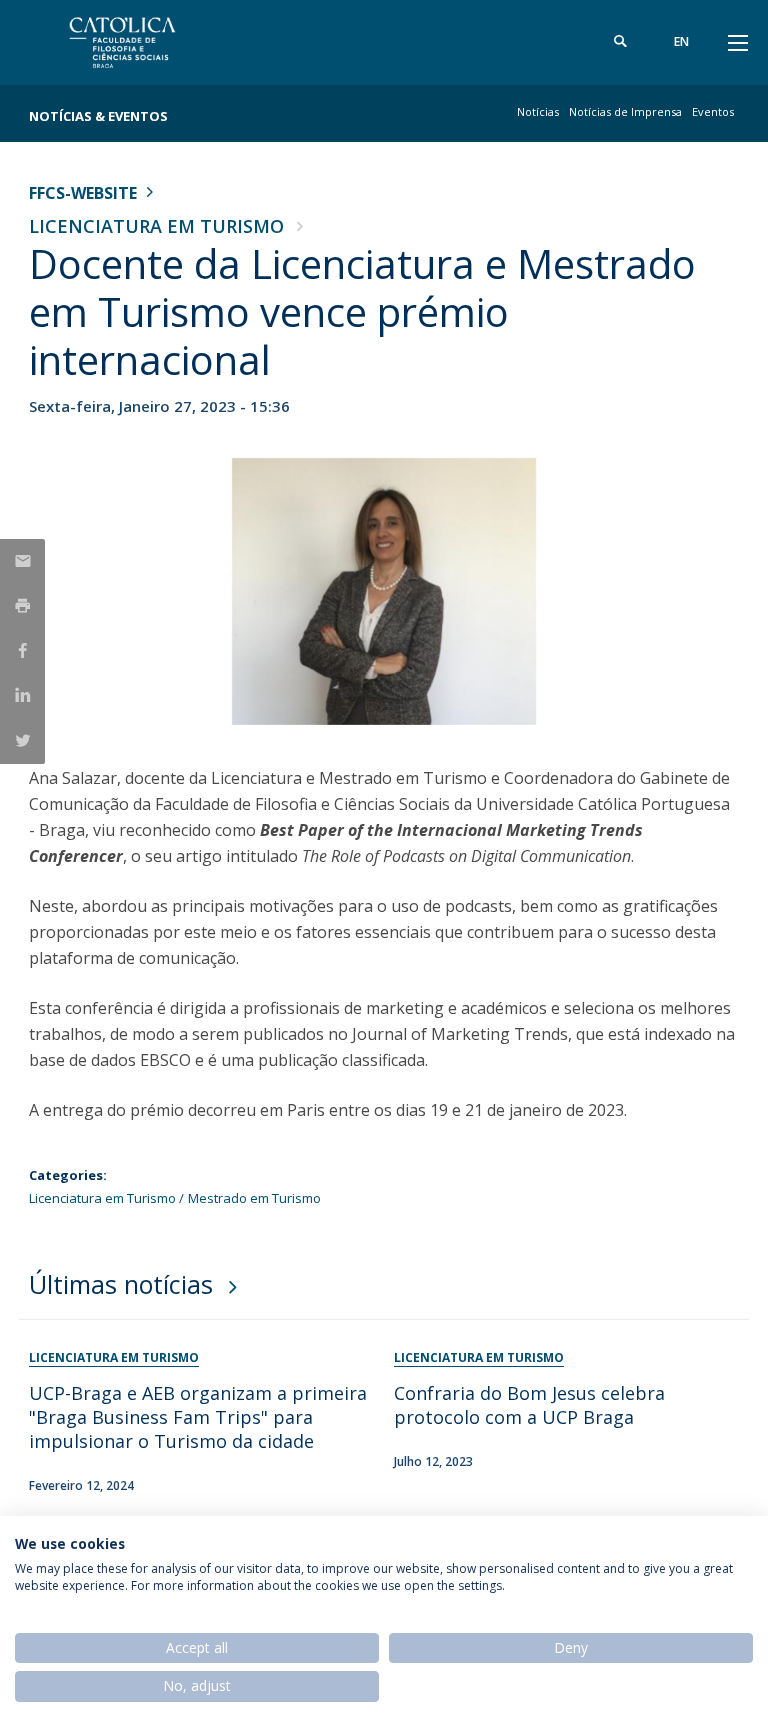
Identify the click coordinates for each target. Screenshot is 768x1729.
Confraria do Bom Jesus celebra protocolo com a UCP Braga (529, 1405)
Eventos (713, 111)
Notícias (538, 111)
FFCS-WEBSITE (83, 193)
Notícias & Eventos (98, 116)
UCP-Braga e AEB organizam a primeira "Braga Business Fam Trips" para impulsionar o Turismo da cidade (198, 1417)
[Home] (154, 42)
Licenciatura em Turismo (156, 226)
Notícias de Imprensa (625, 111)
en (681, 41)
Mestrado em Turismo (254, 1198)
